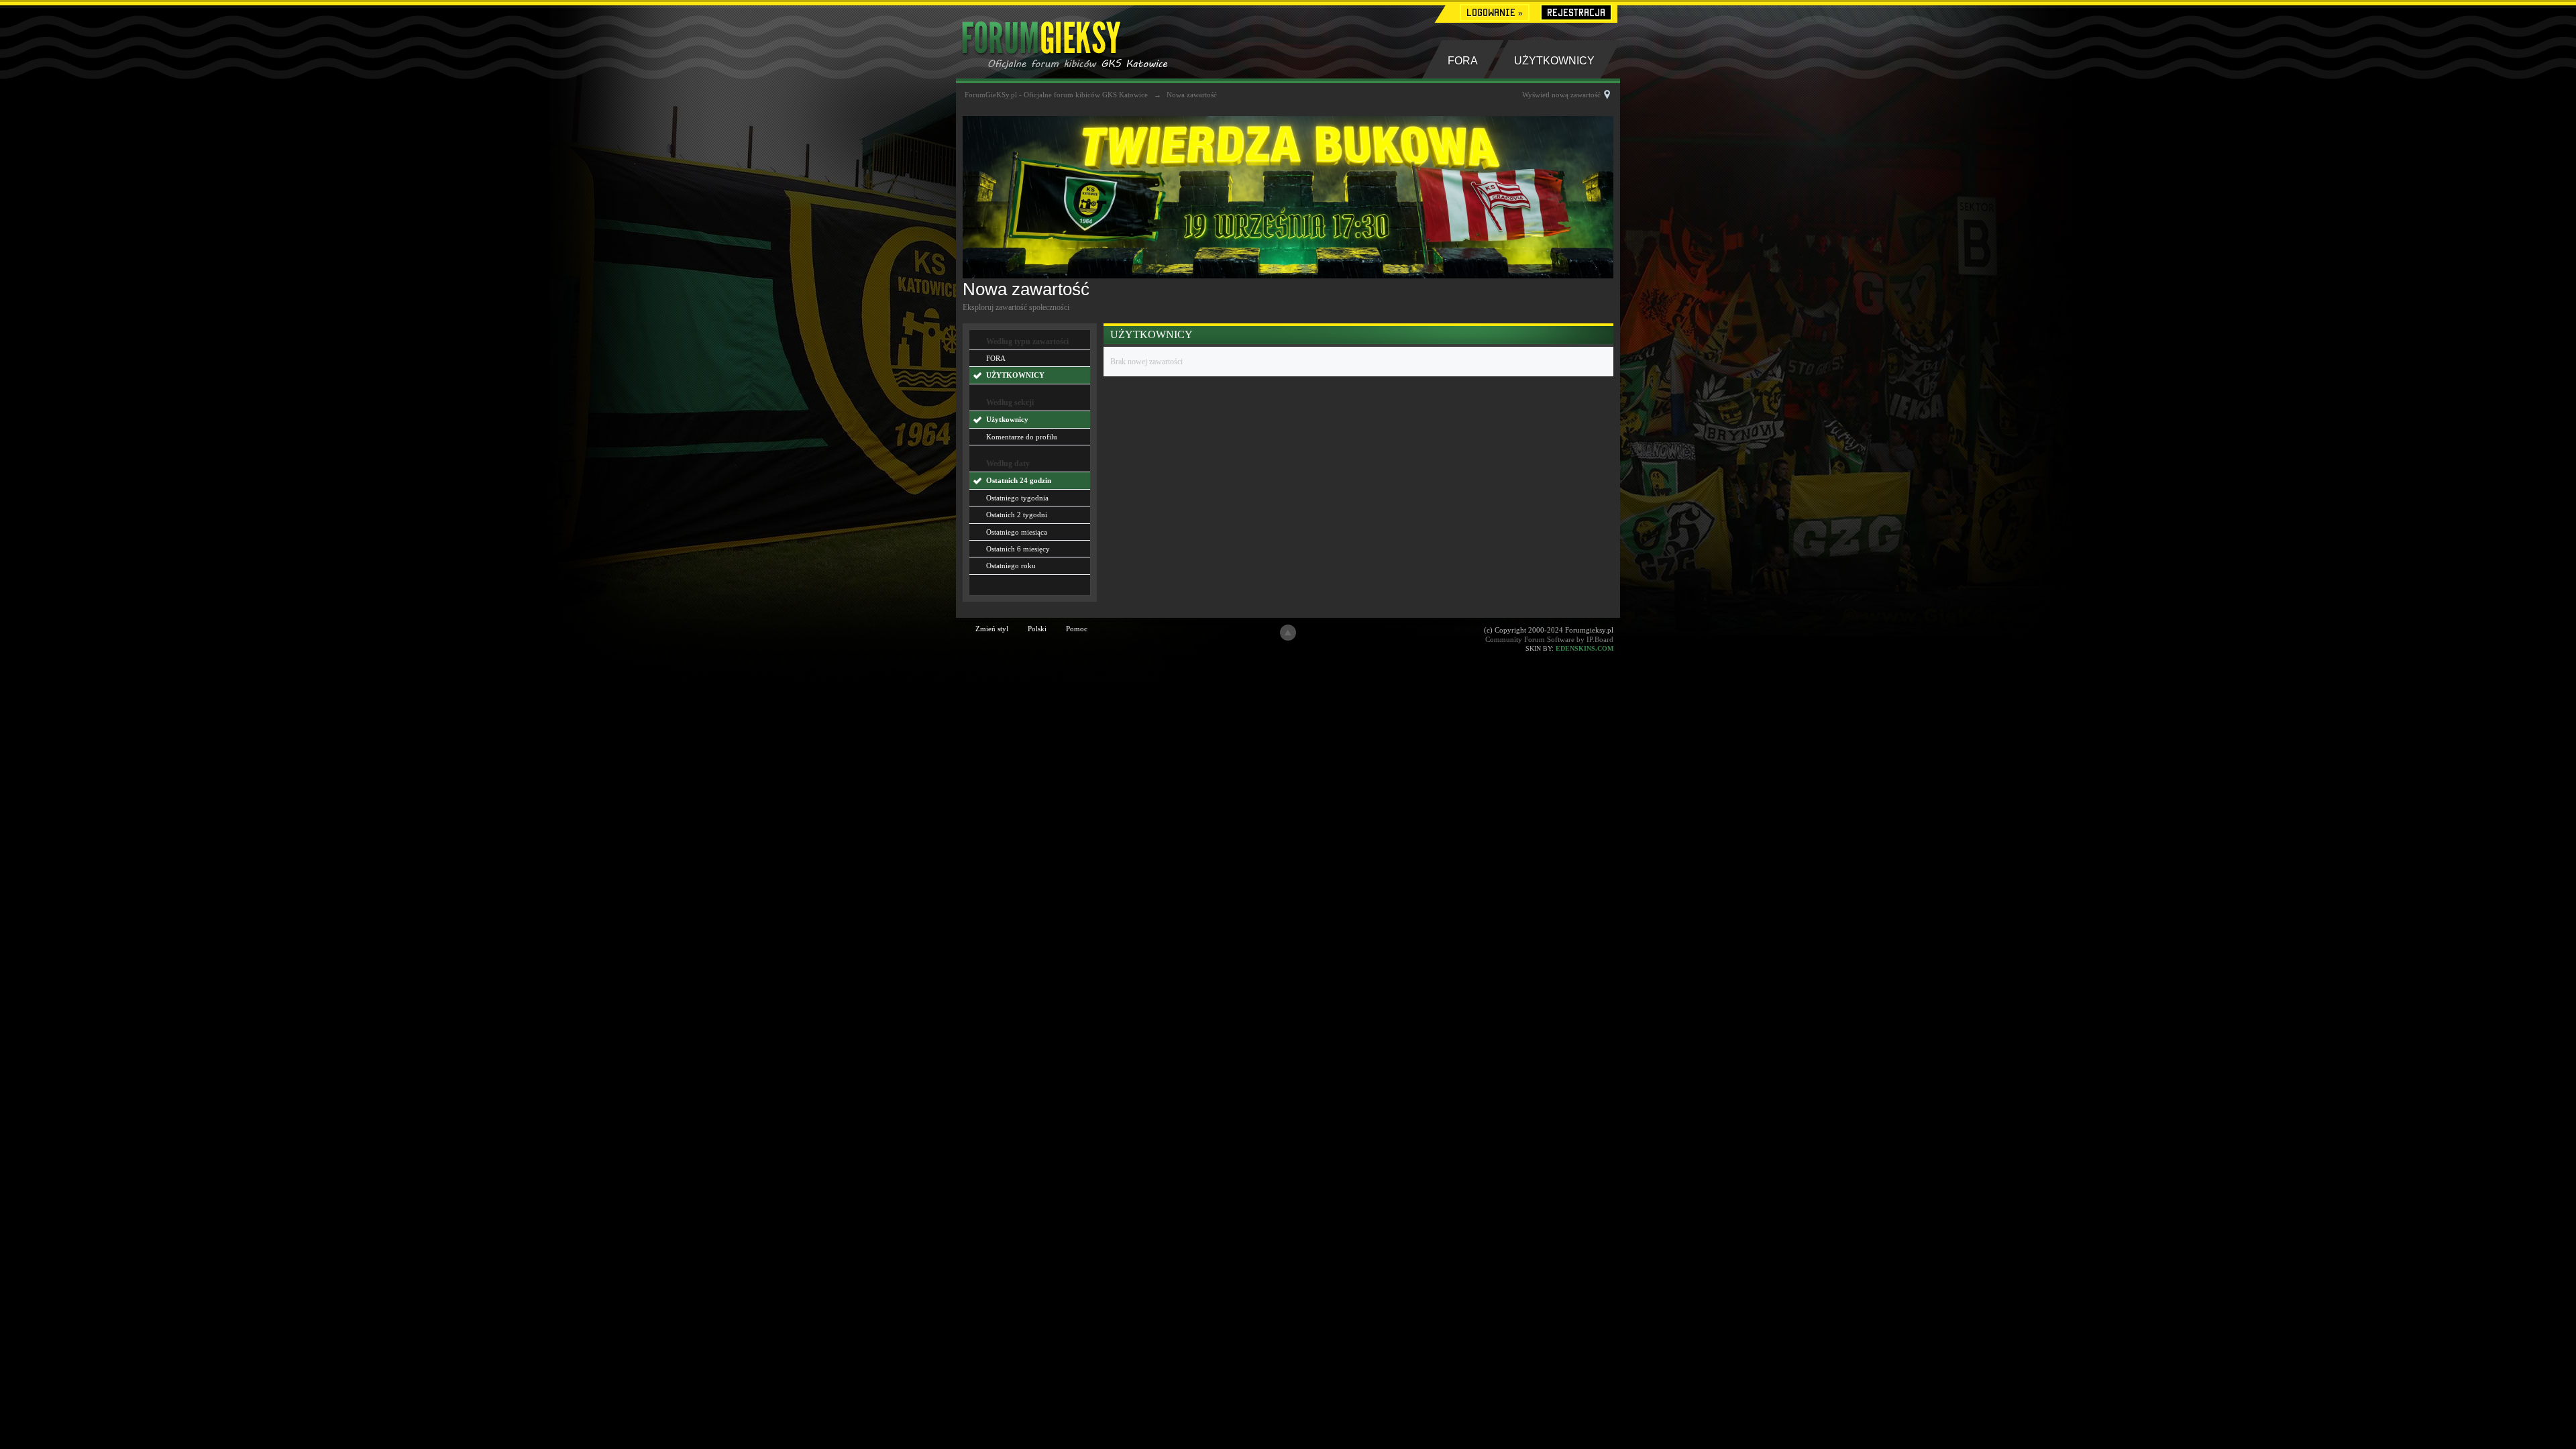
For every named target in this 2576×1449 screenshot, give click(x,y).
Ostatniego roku (1011, 566)
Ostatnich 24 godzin (1019, 480)
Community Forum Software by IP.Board (1549, 639)
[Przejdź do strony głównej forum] (1085, 41)
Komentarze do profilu (1022, 437)
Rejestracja (1576, 12)
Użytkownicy (1007, 419)
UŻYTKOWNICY (1554, 61)
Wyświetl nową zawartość (1561, 95)
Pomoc (1077, 629)
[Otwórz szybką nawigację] (1607, 95)
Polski (1037, 629)
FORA (1463, 61)
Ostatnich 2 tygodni (1017, 515)
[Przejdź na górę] (1288, 633)
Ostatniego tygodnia (1017, 498)
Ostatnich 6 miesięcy (1018, 549)
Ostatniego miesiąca (1017, 532)
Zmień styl (992, 629)
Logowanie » (1495, 12)
